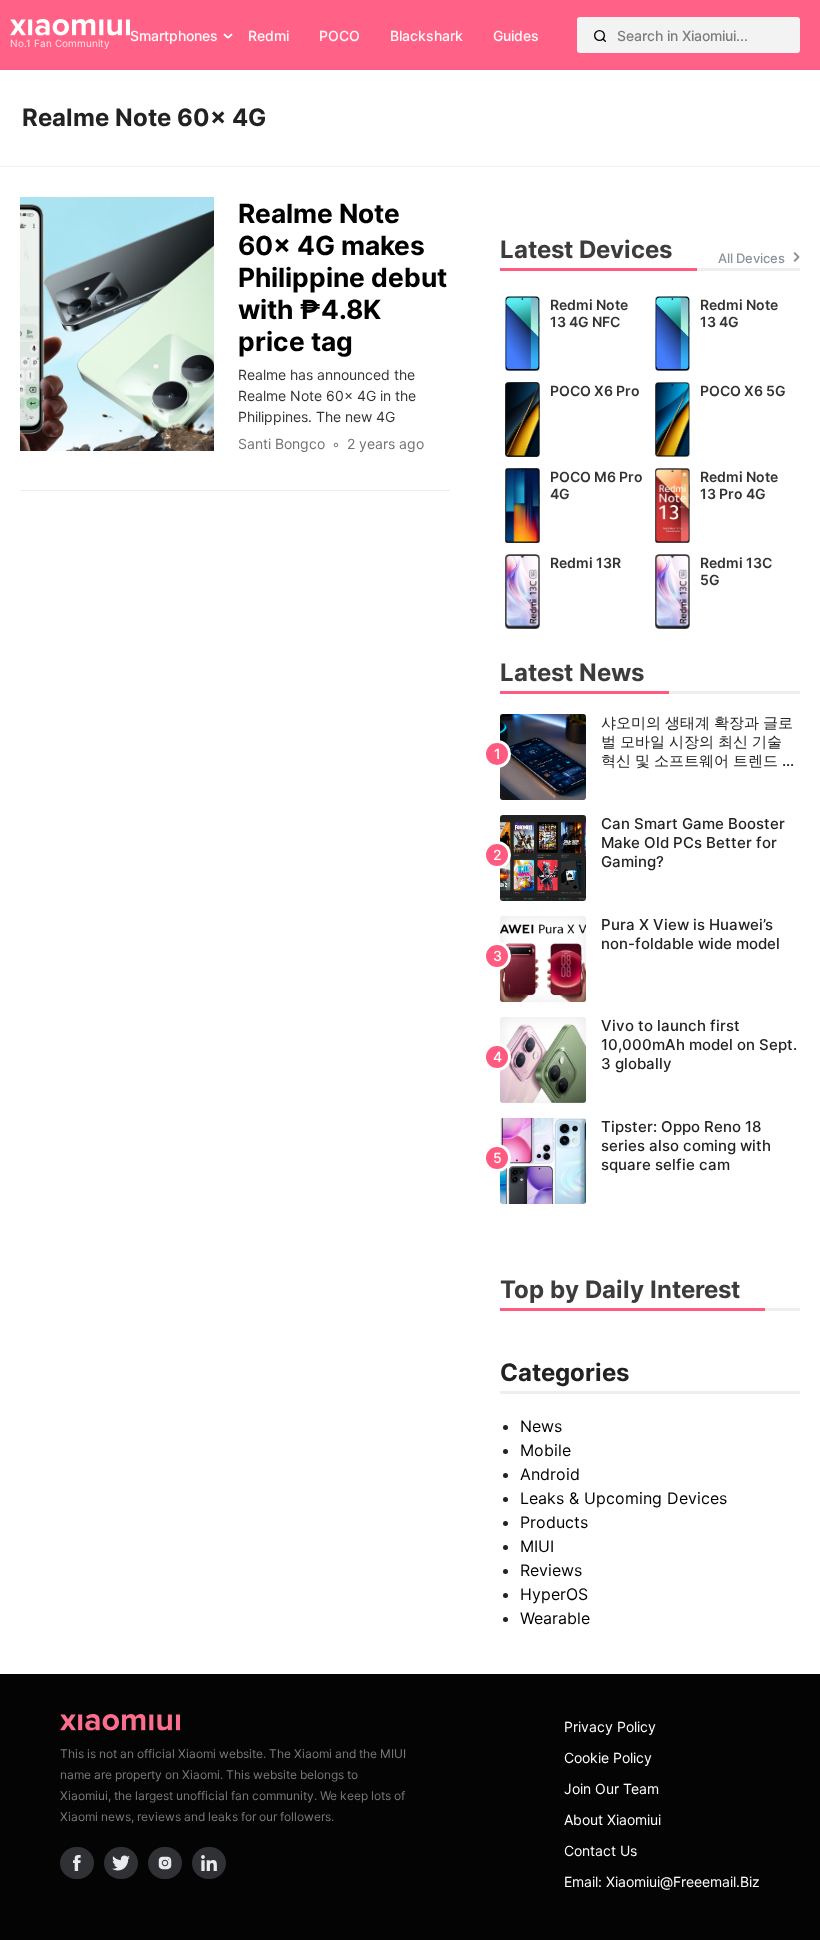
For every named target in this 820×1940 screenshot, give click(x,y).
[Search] (600, 35)
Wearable (555, 1618)
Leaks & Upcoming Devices (623, 1498)
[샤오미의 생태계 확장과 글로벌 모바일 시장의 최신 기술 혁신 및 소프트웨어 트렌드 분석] (650, 757)
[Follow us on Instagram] (165, 1863)
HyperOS (554, 1594)
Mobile (545, 1450)
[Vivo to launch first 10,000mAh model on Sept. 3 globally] (650, 1060)
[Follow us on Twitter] (121, 1863)
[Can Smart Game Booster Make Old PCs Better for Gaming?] (650, 858)
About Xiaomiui (612, 1819)
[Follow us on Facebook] (77, 1863)
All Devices (751, 258)
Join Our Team (611, 1788)
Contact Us (600, 1850)
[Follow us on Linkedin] (209, 1863)
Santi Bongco (281, 443)
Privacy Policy (610, 1726)
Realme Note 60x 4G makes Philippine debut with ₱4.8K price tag (342, 277)
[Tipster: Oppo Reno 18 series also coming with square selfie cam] (650, 1161)
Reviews (551, 1570)
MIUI (537, 1546)
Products (554, 1522)
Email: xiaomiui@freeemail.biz (662, 1881)
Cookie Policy (608, 1757)
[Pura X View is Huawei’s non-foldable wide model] (650, 959)
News (541, 1426)
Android (550, 1474)
